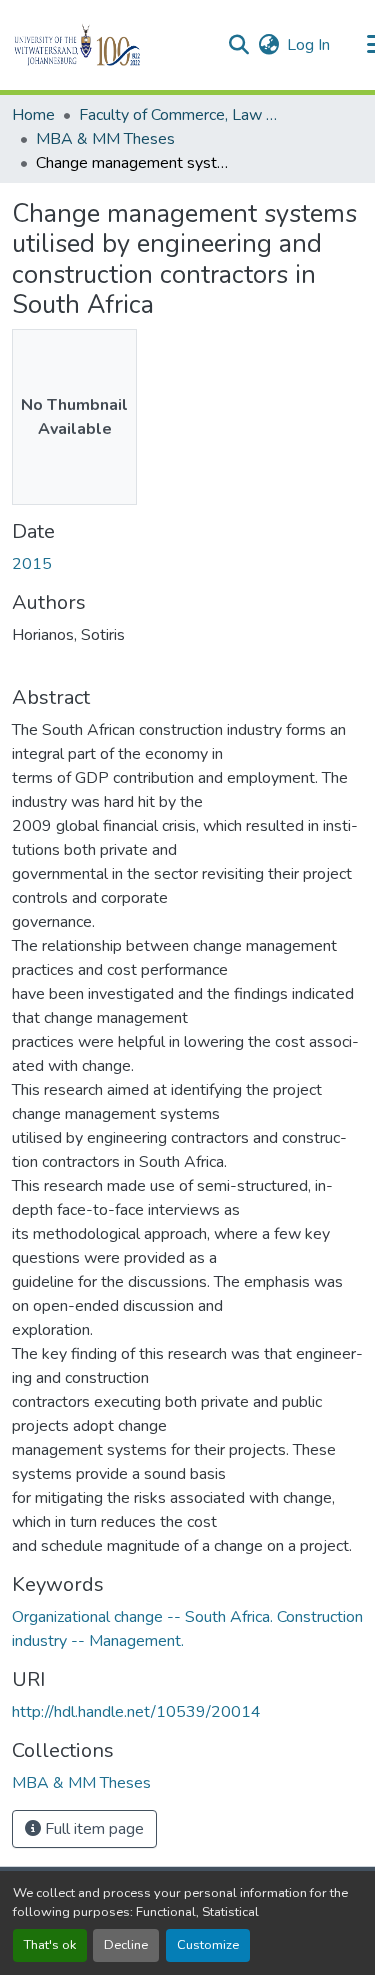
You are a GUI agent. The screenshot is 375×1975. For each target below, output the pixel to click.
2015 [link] (32, 564)
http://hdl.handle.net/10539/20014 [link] (136, 1712)
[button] (111, 45)
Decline (126, 1945)
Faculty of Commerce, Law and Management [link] (179, 115)
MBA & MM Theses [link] (105, 139)
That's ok (50, 1945)
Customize (208, 1945)
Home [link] (33, 115)
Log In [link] (308, 45)
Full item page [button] (92, 1829)
